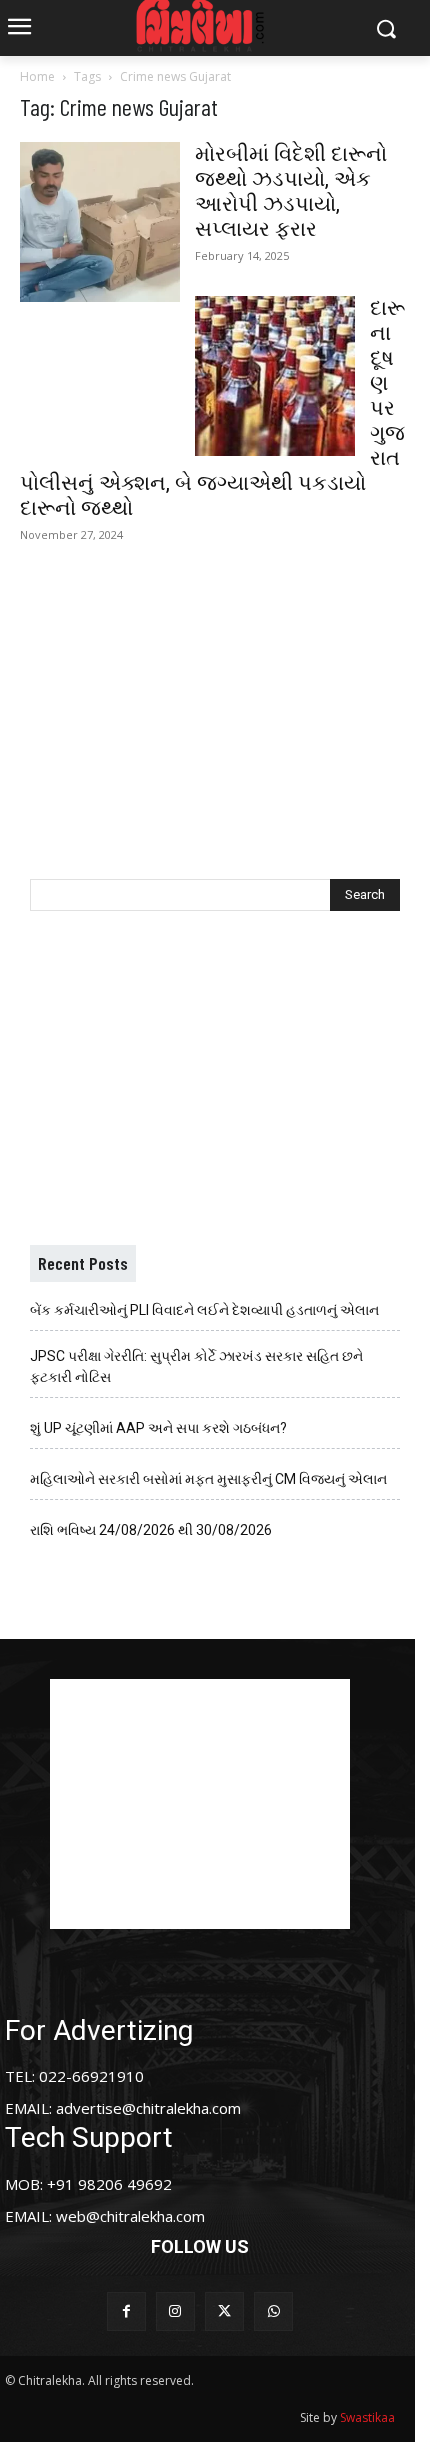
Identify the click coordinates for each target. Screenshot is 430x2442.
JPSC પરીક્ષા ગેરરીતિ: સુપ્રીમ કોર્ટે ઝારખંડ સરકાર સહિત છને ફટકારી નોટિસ (196, 1366)
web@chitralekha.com (130, 2216)
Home (37, 76)
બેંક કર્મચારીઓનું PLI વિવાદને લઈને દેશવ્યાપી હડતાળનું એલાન (204, 1310)
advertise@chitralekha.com (148, 2108)
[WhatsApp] (273, 2311)
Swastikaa (367, 2417)
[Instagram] (175, 2311)
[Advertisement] (215, 700)
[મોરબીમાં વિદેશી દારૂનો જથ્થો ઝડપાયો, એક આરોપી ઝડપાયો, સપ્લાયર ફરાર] (100, 222)
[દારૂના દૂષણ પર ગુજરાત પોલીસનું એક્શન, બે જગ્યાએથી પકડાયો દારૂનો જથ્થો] (275, 376)
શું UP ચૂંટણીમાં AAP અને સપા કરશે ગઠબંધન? (158, 1428)
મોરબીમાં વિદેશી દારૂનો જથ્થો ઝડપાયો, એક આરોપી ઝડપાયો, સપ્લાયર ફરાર (291, 191)
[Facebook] (126, 2311)
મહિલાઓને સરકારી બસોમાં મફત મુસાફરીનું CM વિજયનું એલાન (208, 1479)
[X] (224, 2311)
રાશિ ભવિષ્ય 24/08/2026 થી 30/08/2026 (151, 1530)
